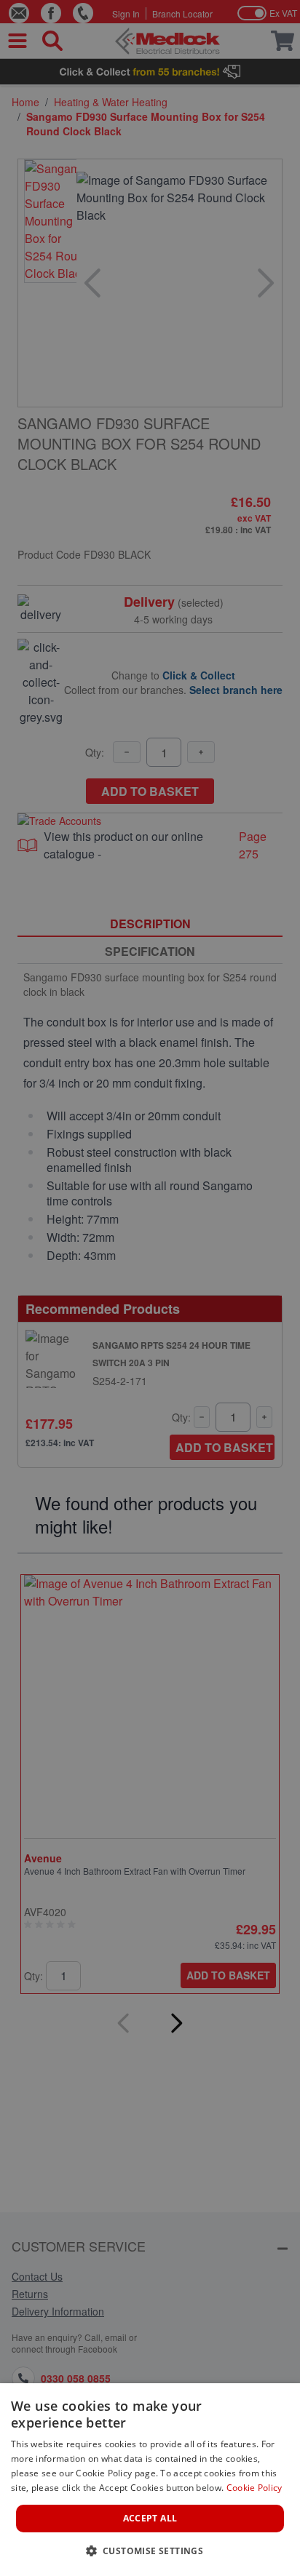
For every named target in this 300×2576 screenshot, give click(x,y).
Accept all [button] (150, 2518)
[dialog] (150, 2480)
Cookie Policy (254, 2488)
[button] (150, 2551)
